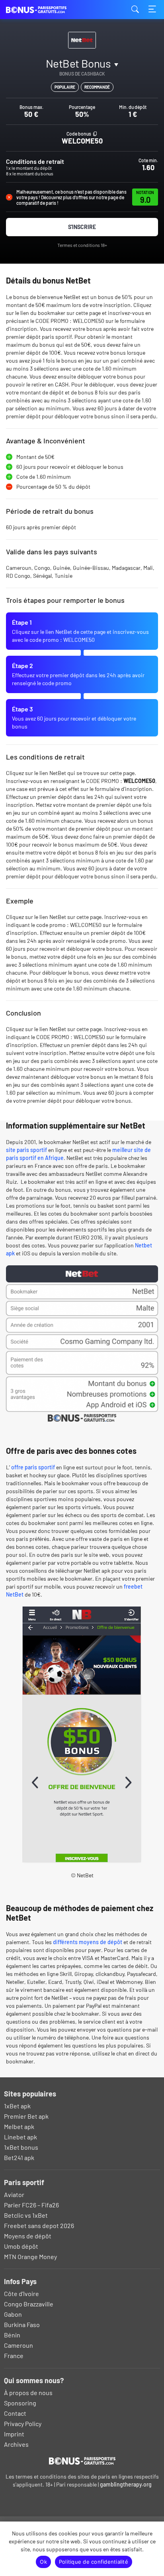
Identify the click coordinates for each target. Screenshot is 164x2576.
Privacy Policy (23, 2423)
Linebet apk (20, 2137)
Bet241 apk (19, 2157)
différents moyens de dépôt (88, 1942)
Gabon (13, 2314)
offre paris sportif (33, 1467)
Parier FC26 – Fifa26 (31, 2205)
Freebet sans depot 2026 (39, 2225)
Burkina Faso (22, 2324)
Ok (43, 2562)
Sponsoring (20, 2403)
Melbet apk (19, 2126)
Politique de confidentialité (94, 2562)
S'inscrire (82, 227)
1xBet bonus (21, 2147)
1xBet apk (17, 2106)
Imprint (14, 2434)
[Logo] (82, 2461)
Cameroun (19, 2345)
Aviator (14, 2194)
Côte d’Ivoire (21, 2293)
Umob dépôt (21, 2246)
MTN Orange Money (30, 2256)
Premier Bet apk (26, 2116)
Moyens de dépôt (28, 2236)
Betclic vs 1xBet (26, 2215)
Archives (16, 2444)
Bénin (12, 2335)
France (14, 2356)
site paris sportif (26, 1150)
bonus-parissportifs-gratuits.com (46, 10)
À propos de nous (28, 2392)
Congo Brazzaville (29, 2304)
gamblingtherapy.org (126, 2484)
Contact (15, 2413)
